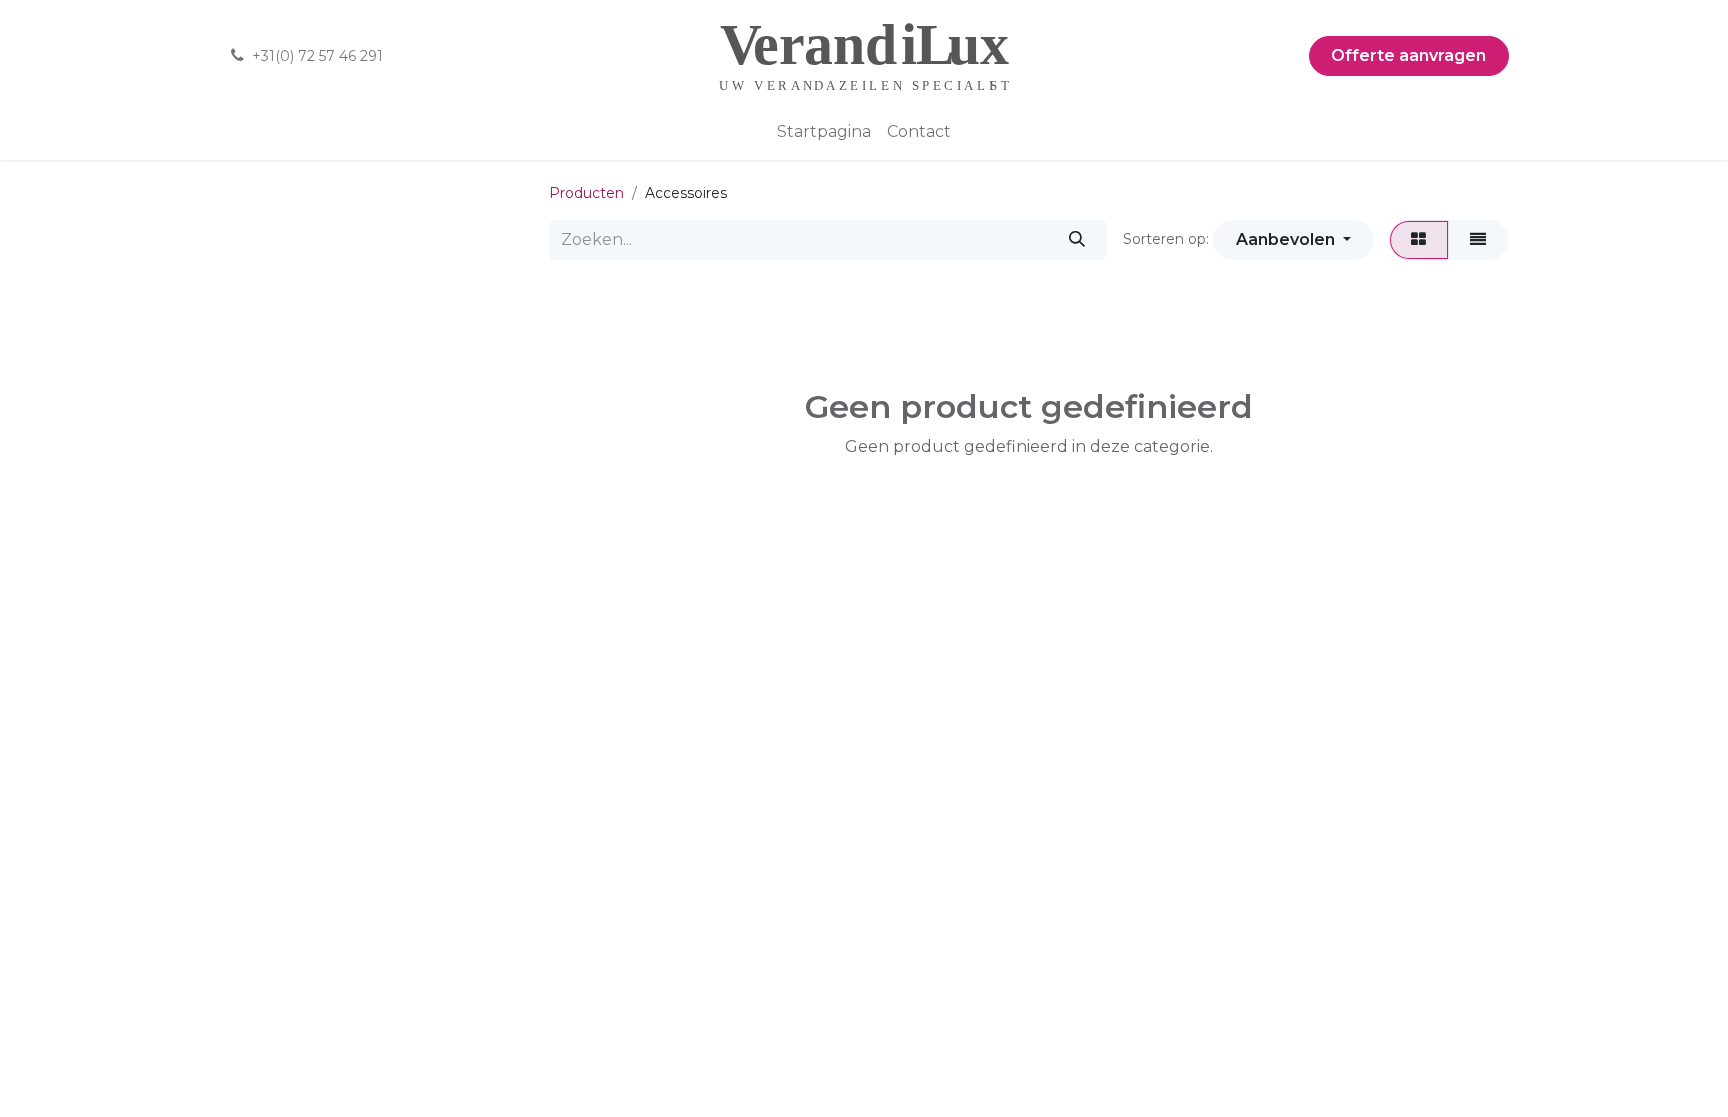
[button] (1293, 240)
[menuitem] (824, 132)
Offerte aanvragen (1408, 55)
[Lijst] (1478, 240)
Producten (586, 193)
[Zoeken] (1076, 240)
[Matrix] (1419, 240)
